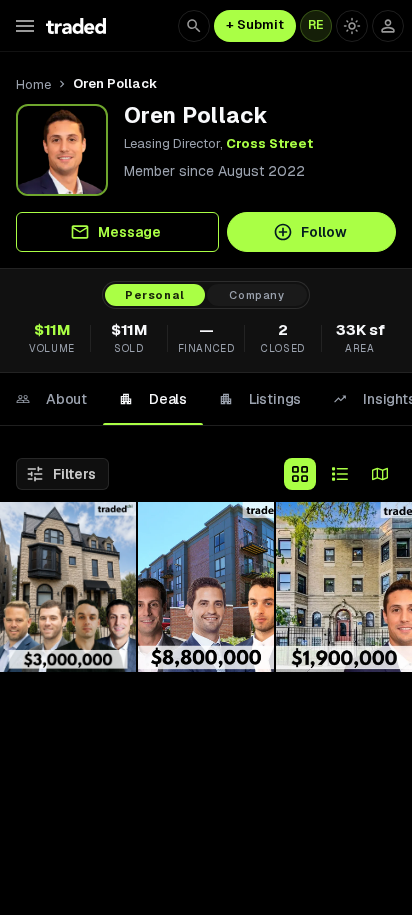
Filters (74, 474)
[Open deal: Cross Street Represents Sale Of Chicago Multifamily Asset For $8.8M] (206, 587)
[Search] (194, 26)
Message (129, 232)
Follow (324, 232)
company (257, 295)
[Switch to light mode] (352, 26)
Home (33, 84)
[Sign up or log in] (388, 26)
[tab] (51, 399)
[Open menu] (25, 26)
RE (316, 25)
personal (155, 295)
